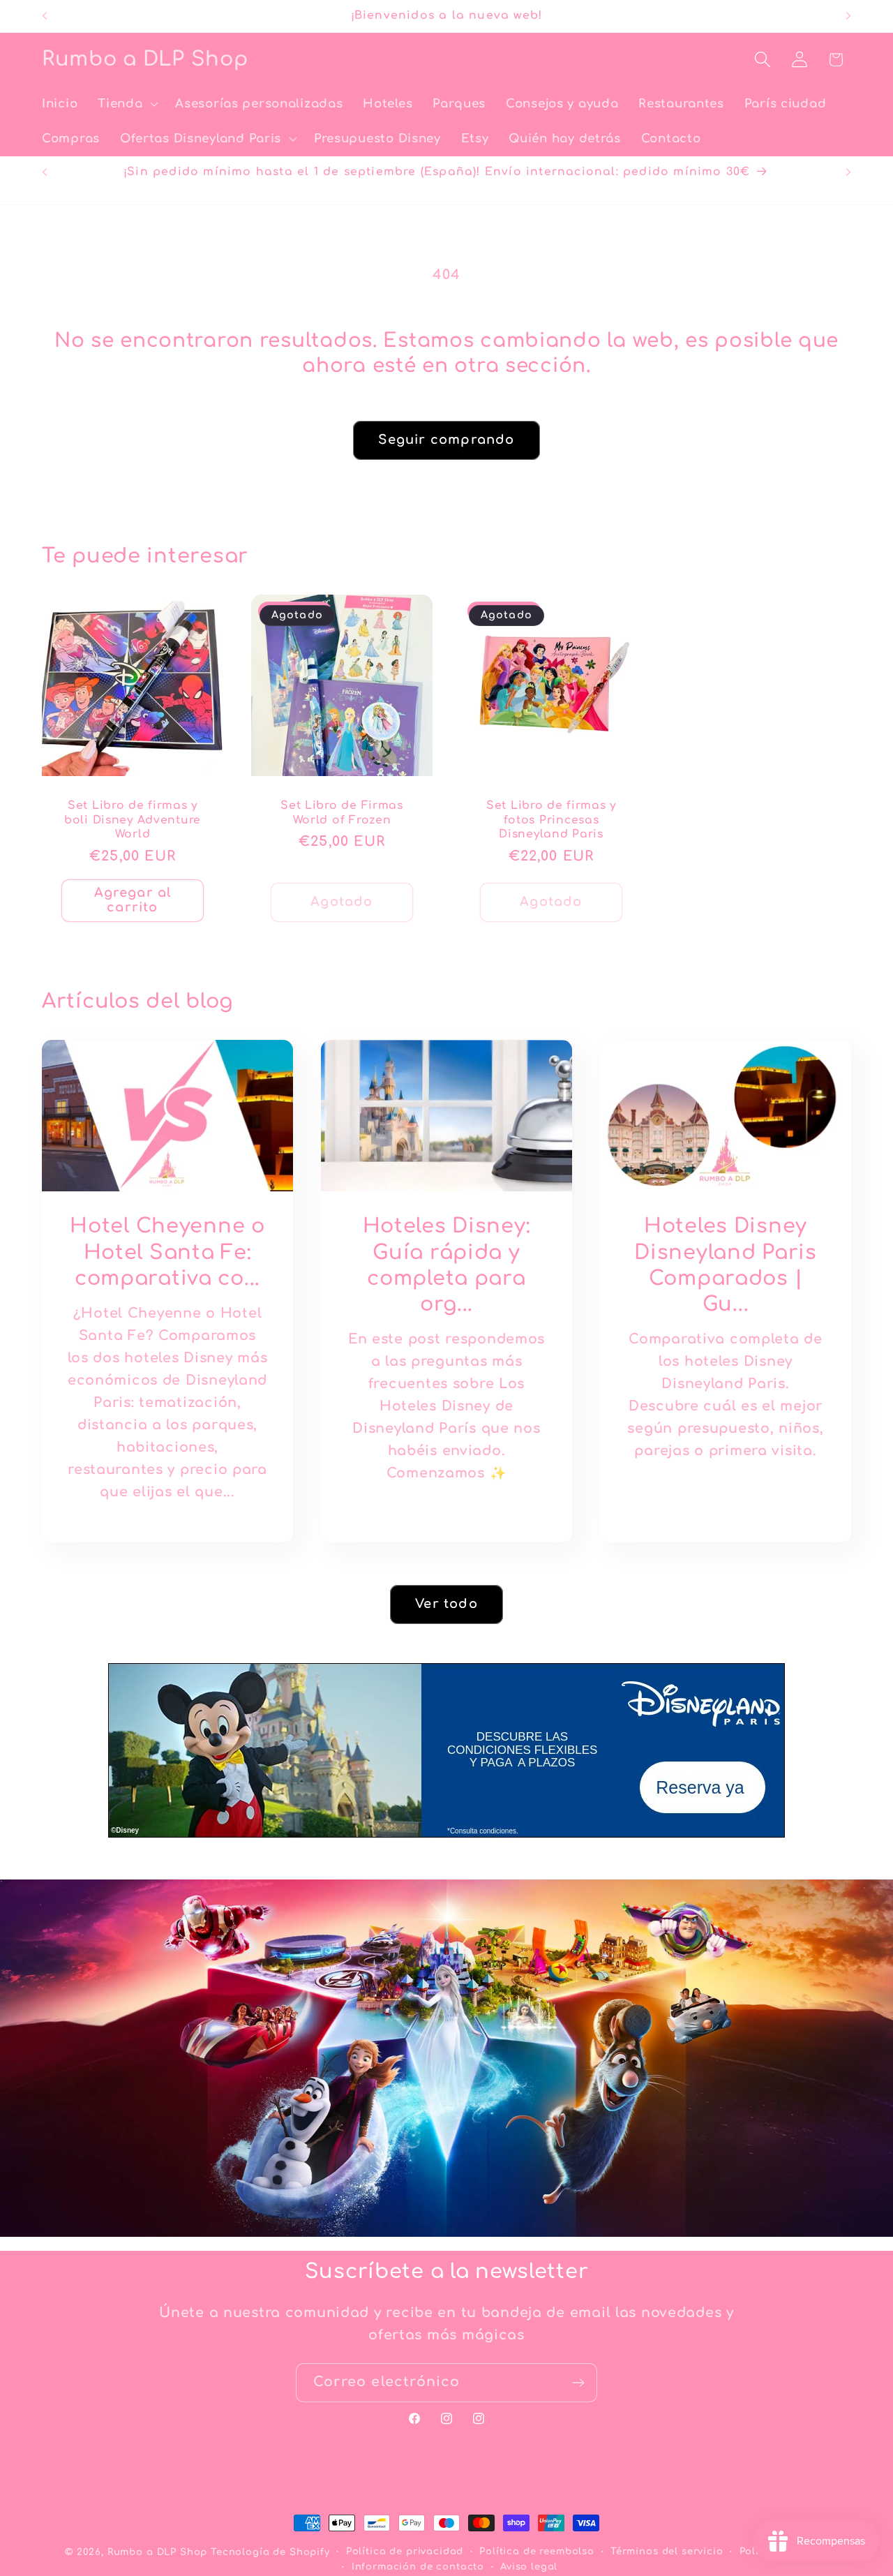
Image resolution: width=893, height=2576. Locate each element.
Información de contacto (418, 2567)
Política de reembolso (537, 2551)
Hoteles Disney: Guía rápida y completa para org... (447, 1265)
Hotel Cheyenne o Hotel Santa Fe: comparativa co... (167, 1252)
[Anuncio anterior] (45, 16)
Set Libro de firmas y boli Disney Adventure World (133, 820)
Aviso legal (529, 2567)
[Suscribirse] (578, 2383)
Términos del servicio (667, 2551)
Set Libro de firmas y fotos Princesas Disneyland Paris (551, 820)
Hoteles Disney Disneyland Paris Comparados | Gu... (726, 1265)
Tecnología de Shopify (270, 2552)
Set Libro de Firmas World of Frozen (342, 812)
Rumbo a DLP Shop (157, 2552)
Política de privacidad (405, 2551)
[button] (127, 104)
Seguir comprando (446, 440)
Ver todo (446, 1604)
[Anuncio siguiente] (848, 16)
